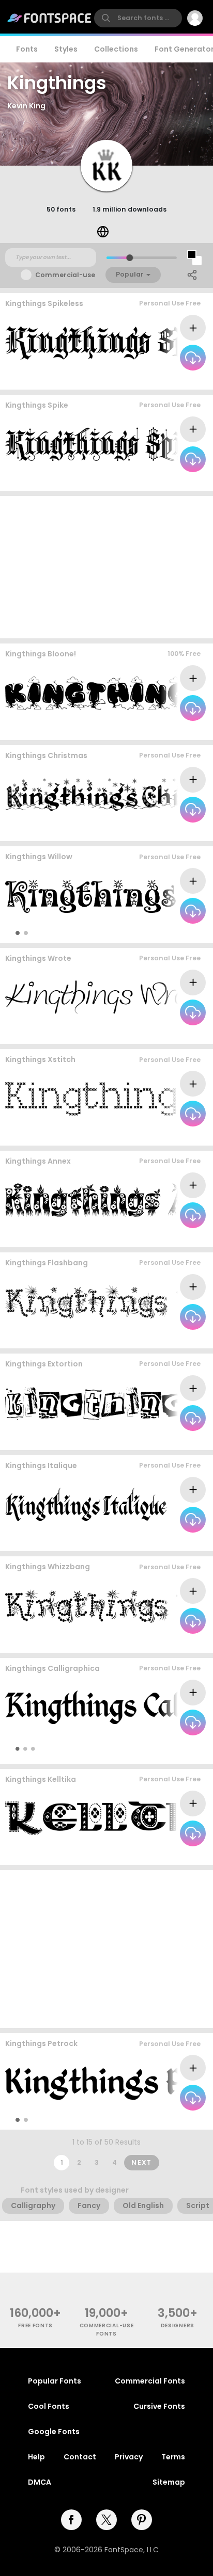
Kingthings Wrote (38, 958)
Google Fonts (54, 2432)
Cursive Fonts (159, 2406)
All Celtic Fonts (177, 1855)
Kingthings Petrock (41, 2043)
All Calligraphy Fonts (161, 1749)
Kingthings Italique (41, 1466)
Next (142, 2162)
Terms (173, 2457)
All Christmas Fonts (169, 831)
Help (36, 2457)
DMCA (40, 2482)
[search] (138, 18)
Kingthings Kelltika (41, 1779)
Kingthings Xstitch (40, 1059)
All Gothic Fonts (175, 1541)
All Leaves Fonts (175, 1237)
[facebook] (71, 2520)
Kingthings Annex (38, 1161)
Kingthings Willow (39, 857)
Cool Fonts (49, 2406)
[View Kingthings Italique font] (86, 1504)
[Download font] (193, 358)
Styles (66, 49)
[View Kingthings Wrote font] (108, 997)
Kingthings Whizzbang (48, 1567)
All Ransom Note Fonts (163, 1439)
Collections (116, 49)
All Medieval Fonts (172, 2119)
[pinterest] (142, 2520)
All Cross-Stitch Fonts (165, 1136)
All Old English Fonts (168, 379)
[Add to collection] (193, 328)
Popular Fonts (55, 2381)
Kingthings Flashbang (47, 1263)
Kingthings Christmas (46, 755)
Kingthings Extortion (44, 1364)
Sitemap (169, 2482)
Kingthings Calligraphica (52, 1668)
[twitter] (106, 2520)
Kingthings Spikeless (44, 303)
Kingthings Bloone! (41, 654)
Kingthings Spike (37, 405)
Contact (80, 2457)
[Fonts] (50, 18)
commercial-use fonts (107, 2329)
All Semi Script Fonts (167, 1034)
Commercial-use (65, 275)
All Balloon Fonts (173, 729)
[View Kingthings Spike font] (107, 444)
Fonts (27, 49)
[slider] (130, 258)
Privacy (129, 2457)
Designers (178, 2325)
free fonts (35, 2325)
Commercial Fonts (150, 2381)
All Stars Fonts (178, 932)
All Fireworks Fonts (171, 1338)
